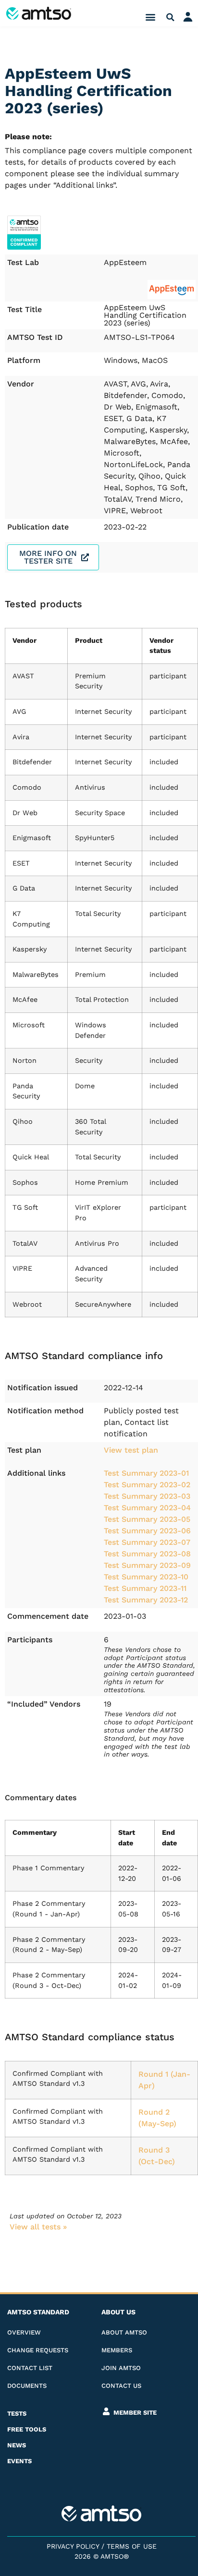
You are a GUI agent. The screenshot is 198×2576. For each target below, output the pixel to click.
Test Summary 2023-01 (146, 1473)
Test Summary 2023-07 (147, 1542)
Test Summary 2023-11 (145, 1588)
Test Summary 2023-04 (147, 1508)
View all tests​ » (38, 2227)
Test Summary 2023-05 (147, 1519)
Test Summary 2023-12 (146, 1600)
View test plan (131, 1450)
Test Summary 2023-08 (147, 1554)
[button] (151, 17)
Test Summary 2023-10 (146, 1577)
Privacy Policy (73, 2546)
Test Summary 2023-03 (147, 1496)
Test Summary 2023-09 (147, 1565)
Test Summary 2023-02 (147, 1485)
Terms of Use (132, 2546)
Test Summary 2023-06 (147, 1531)
